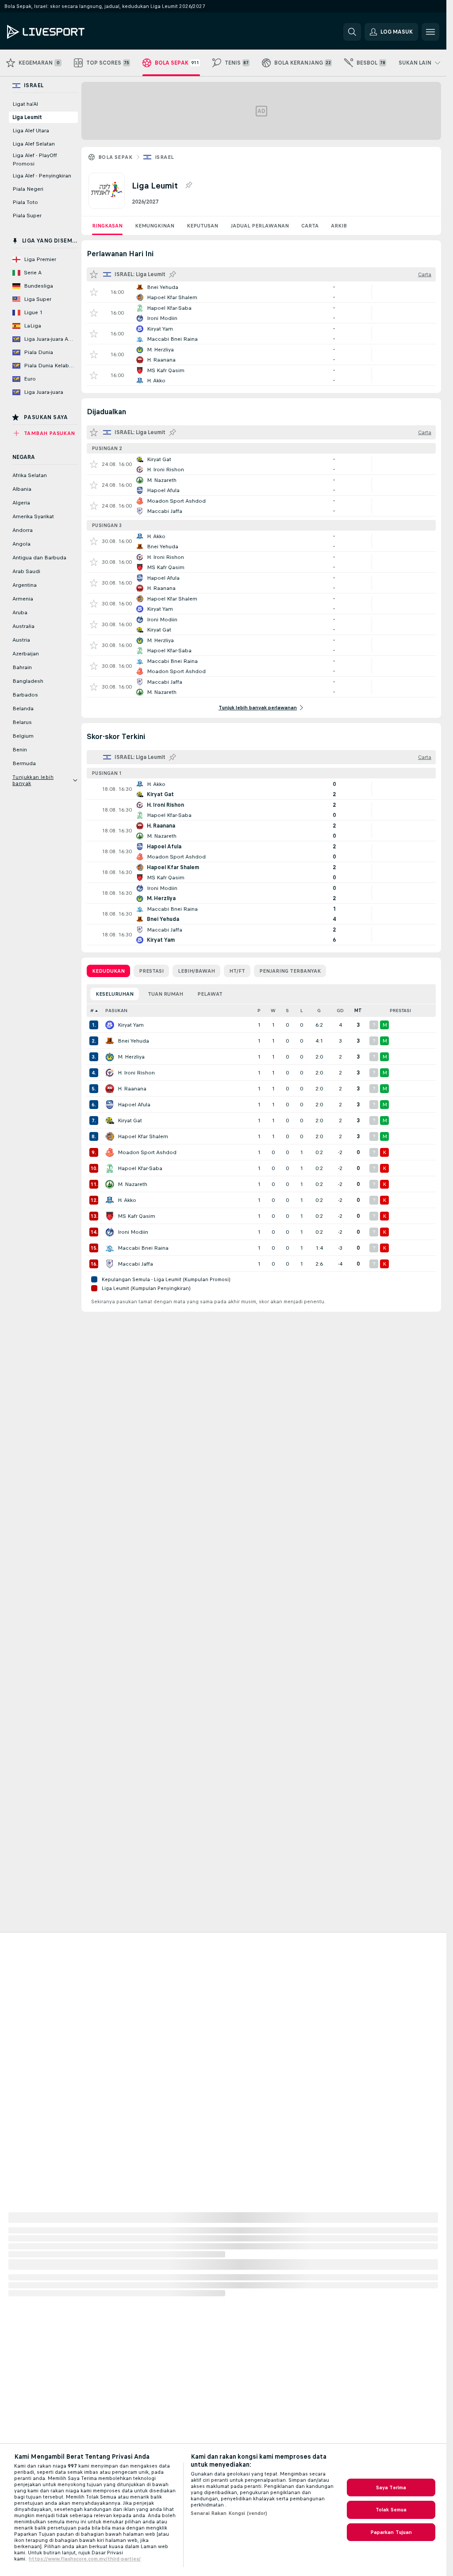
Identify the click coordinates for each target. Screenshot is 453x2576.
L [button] (301, 1011)
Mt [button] (358, 1011)
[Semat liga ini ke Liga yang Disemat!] (188, 185)
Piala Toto (25, 202)
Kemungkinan (155, 226)
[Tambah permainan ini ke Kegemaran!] (94, 292)
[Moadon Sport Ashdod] (110, 1152)
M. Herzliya (131, 1057)
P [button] (259, 1011)
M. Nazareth (132, 1184)
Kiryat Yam (131, 1025)
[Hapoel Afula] (110, 1105)
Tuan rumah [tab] (165, 994)
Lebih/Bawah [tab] (196, 971)
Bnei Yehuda (133, 1041)
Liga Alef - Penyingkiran (42, 176)
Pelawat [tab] (210, 994)
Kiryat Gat (130, 1121)
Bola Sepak (115, 157)
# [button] (92, 1011)
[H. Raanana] (110, 1089)
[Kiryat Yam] (110, 1025)
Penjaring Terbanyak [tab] (290, 971)
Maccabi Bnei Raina (143, 1248)
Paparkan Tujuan (391, 2532)
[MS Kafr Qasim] (110, 1216)
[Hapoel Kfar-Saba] (110, 1168)
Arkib (339, 226)
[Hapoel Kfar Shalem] (110, 1136)
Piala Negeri (28, 189)
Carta (310, 226)
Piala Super (27, 216)
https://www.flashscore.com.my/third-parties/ (85, 2559)
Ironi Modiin (133, 1232)
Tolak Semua (391, 2510)
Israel (164, 157)
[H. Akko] (110, 1200)
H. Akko (127, 1200)
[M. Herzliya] (110, 1057)
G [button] (319, 1011)
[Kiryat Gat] (110, 1121)
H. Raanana (132, 1089)
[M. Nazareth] (110, 1184)
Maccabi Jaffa (135, 1264)
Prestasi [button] (400, 1011)
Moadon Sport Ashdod (147, 1152)
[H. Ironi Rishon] (110, 1073)
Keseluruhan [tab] (115, 994)
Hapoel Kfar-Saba (140, 1168)
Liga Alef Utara (31, 131)
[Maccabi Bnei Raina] (110, 1248)
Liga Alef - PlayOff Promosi (35, 160)
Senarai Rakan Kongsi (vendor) (229, 2513)
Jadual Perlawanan (260, 226)
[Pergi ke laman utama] (68, 32)
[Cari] (352, 32)
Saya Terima (391, 2487)
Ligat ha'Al (25, 104)
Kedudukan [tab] (108, 971)
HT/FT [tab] (237, 971)
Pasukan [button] (116, 1011)
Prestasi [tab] (151, 971)
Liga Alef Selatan (34, 144)
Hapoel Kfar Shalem (143, 1136)
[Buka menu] (430, 32)
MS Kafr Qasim (136, 1216)
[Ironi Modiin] (110, 1232)
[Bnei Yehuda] (110, 1041)
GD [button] (340, 1011)
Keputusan (202, 226)
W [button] (273, 1011)
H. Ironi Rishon (136, 1073)
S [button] (287, 1011)
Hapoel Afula (134, 1105)
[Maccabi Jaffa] (110, 1264)
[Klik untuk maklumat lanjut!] (261, 292)
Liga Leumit (27, 117)
